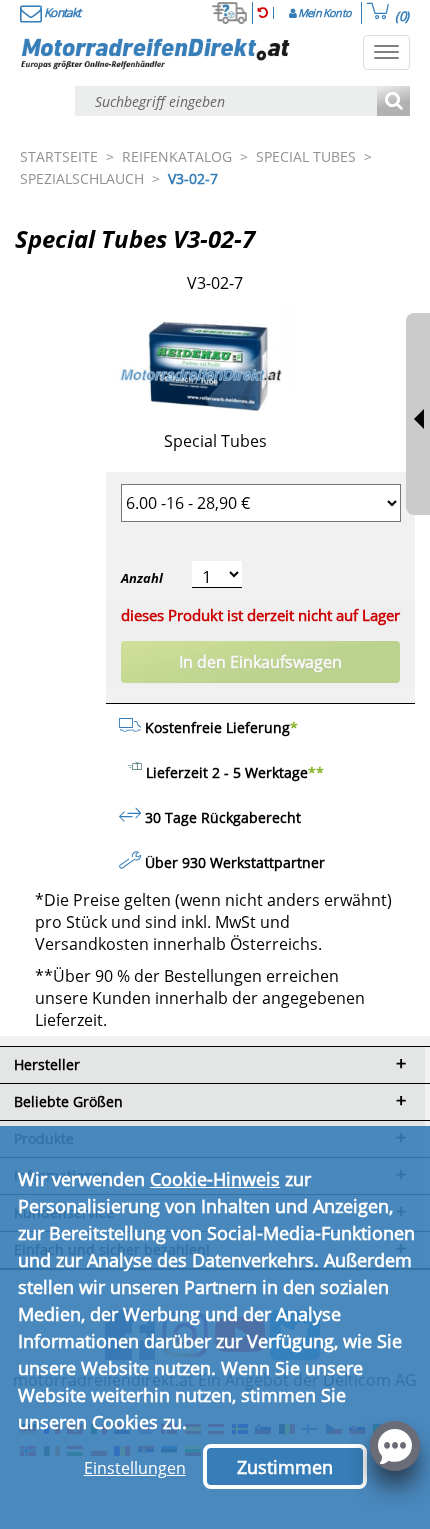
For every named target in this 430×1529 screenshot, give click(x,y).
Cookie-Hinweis (215, 1179)
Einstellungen (135, 1468)
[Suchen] (393, 102)
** (316, 772)
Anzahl (142, 578)
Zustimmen (285, 1467)
